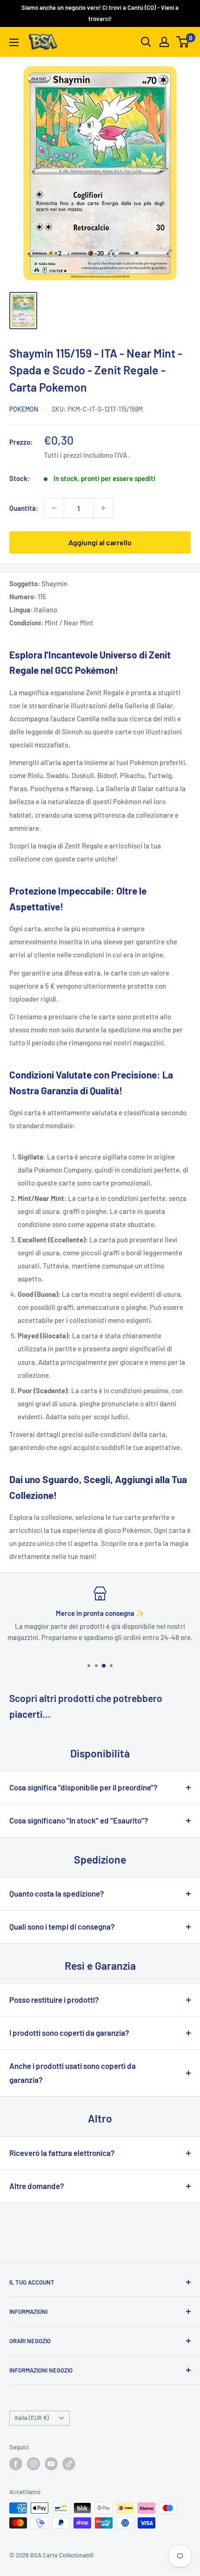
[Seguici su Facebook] (16, 2464)
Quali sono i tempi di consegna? (62, 1926)
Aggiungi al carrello (100, 542)
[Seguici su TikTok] (69, 2464)
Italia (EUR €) (32, 2418)
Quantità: (24, 508)
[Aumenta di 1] (103, 508)
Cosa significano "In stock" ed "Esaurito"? (79, 1820)
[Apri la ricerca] (146, 42)
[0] (183, 42)
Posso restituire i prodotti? (54, 2000)
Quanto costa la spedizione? (57, 1893)
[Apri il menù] (14, 42)
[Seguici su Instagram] (33, 2464)
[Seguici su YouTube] (51, 2464)
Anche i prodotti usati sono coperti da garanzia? (73, 2073)
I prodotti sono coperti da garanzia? (69, 2033)
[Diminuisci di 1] (54, 508)
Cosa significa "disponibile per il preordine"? (83, 1787)
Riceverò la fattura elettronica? (62, 2153)
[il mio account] (164, 42)
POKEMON (24, 409)
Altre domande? (37, 2186)
